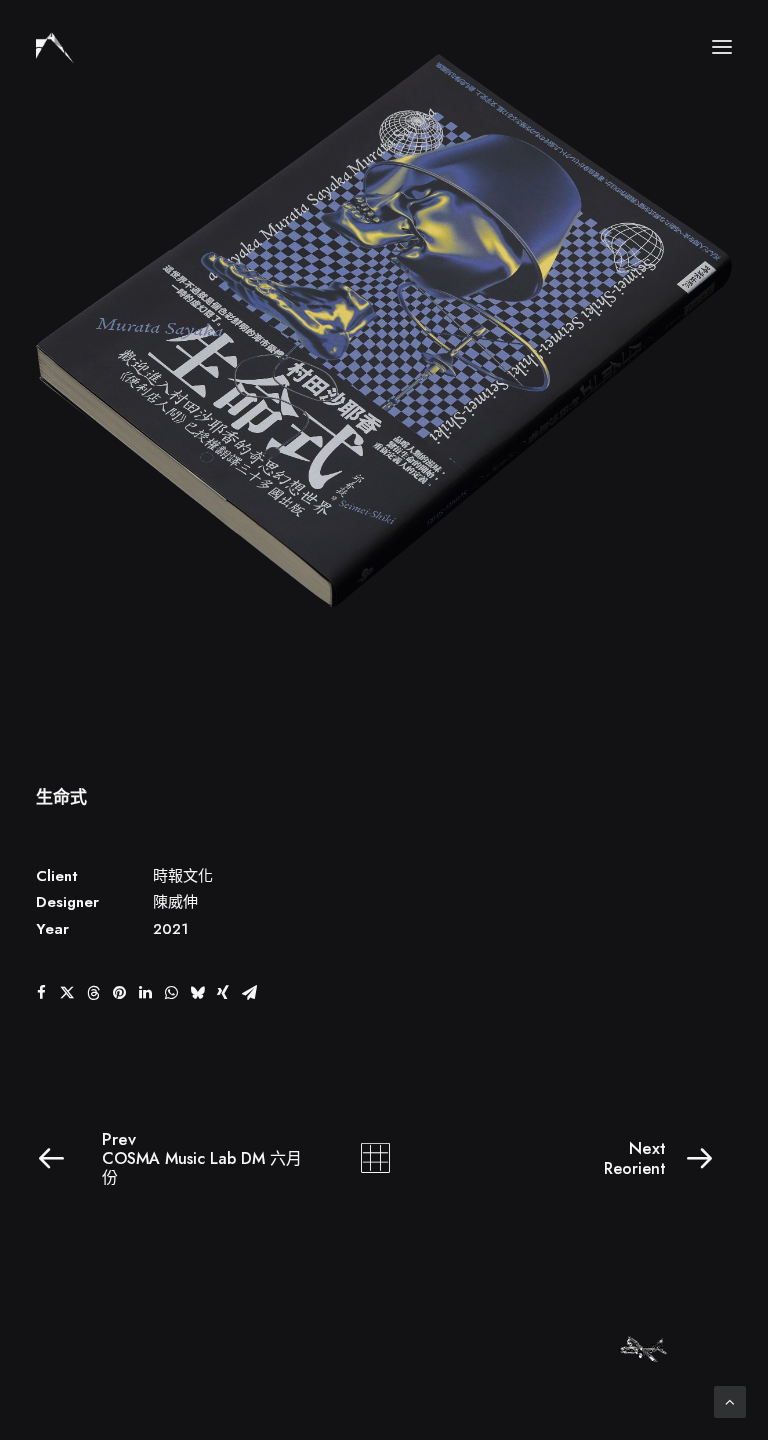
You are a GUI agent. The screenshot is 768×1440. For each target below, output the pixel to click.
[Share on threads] (93, 993)
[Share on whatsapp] (171, 993)
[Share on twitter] (67, 993)
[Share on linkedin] (145, 993)
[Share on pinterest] (119, 993)
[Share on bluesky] (197, 993)
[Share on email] (249, 993)
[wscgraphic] (55, 47)
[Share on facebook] (41, 993)
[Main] (384, 1158)
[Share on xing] (223, 993)
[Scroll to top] (730, 1399)
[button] (722, 47)
